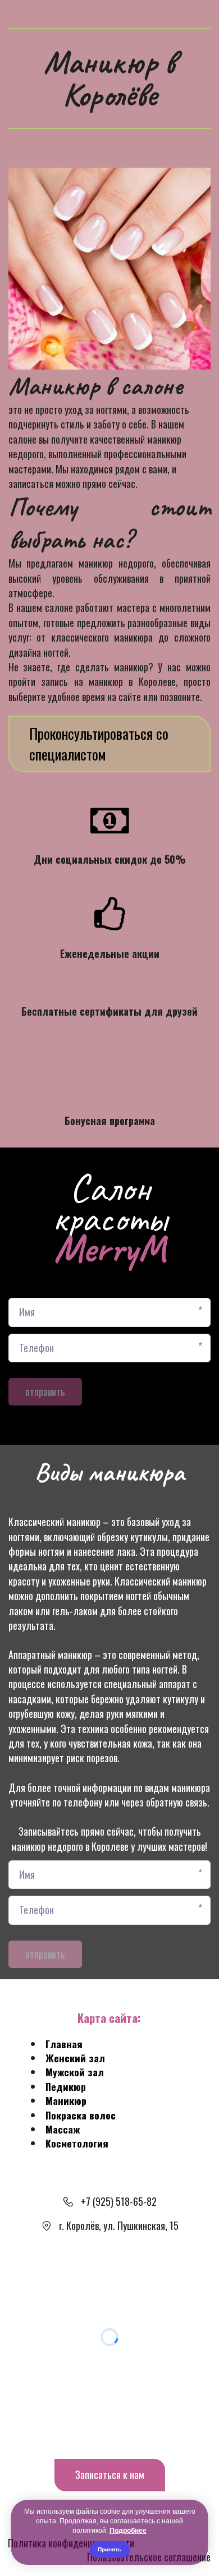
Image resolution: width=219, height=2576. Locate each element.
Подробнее (128, 2531)
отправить (45, 1391)
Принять (109, 2549)
